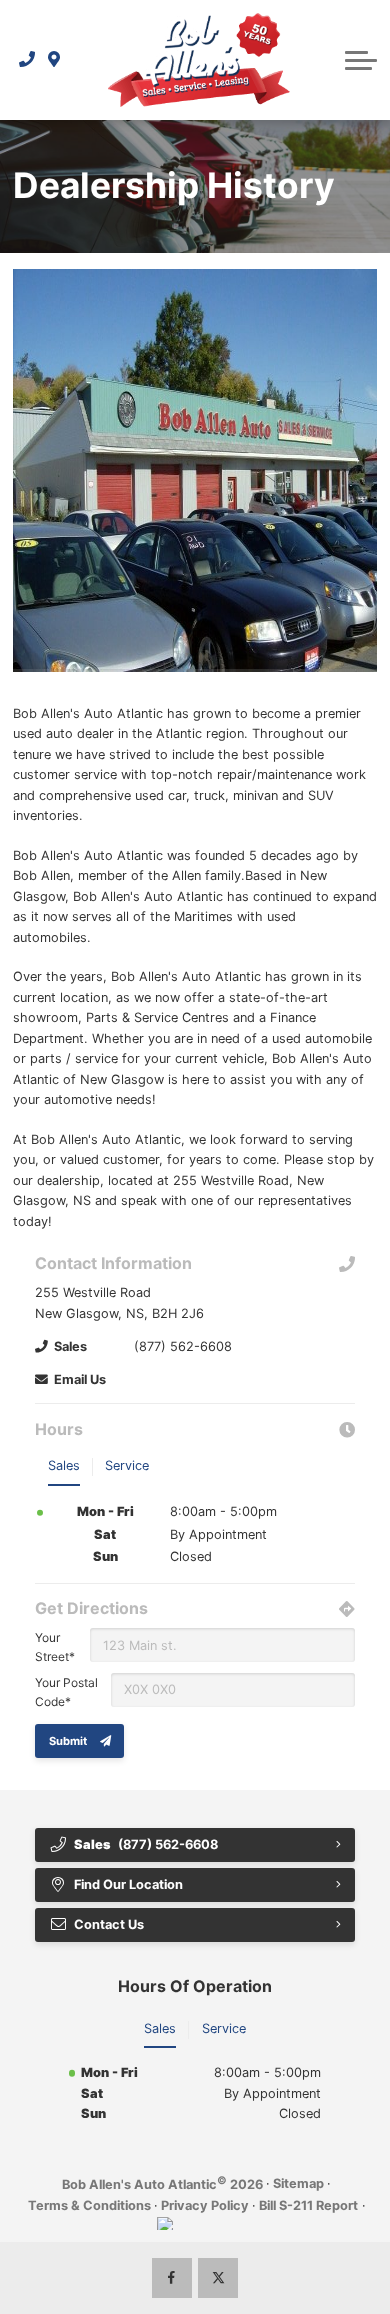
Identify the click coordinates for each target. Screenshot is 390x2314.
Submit (68, 1741)
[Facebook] (172, 2278)
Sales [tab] (64, 1465)
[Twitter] (218, 2278)
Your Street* (55, 1647)
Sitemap (298, 2183)
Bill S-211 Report (308, 2205)
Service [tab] (127, 1465)
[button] (361, 60)
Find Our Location (128, 1884)
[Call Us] (27, 60)
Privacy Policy (205, 2205)
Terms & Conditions (89, 2205)
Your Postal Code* (66, 1692)
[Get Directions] (54, 60)
